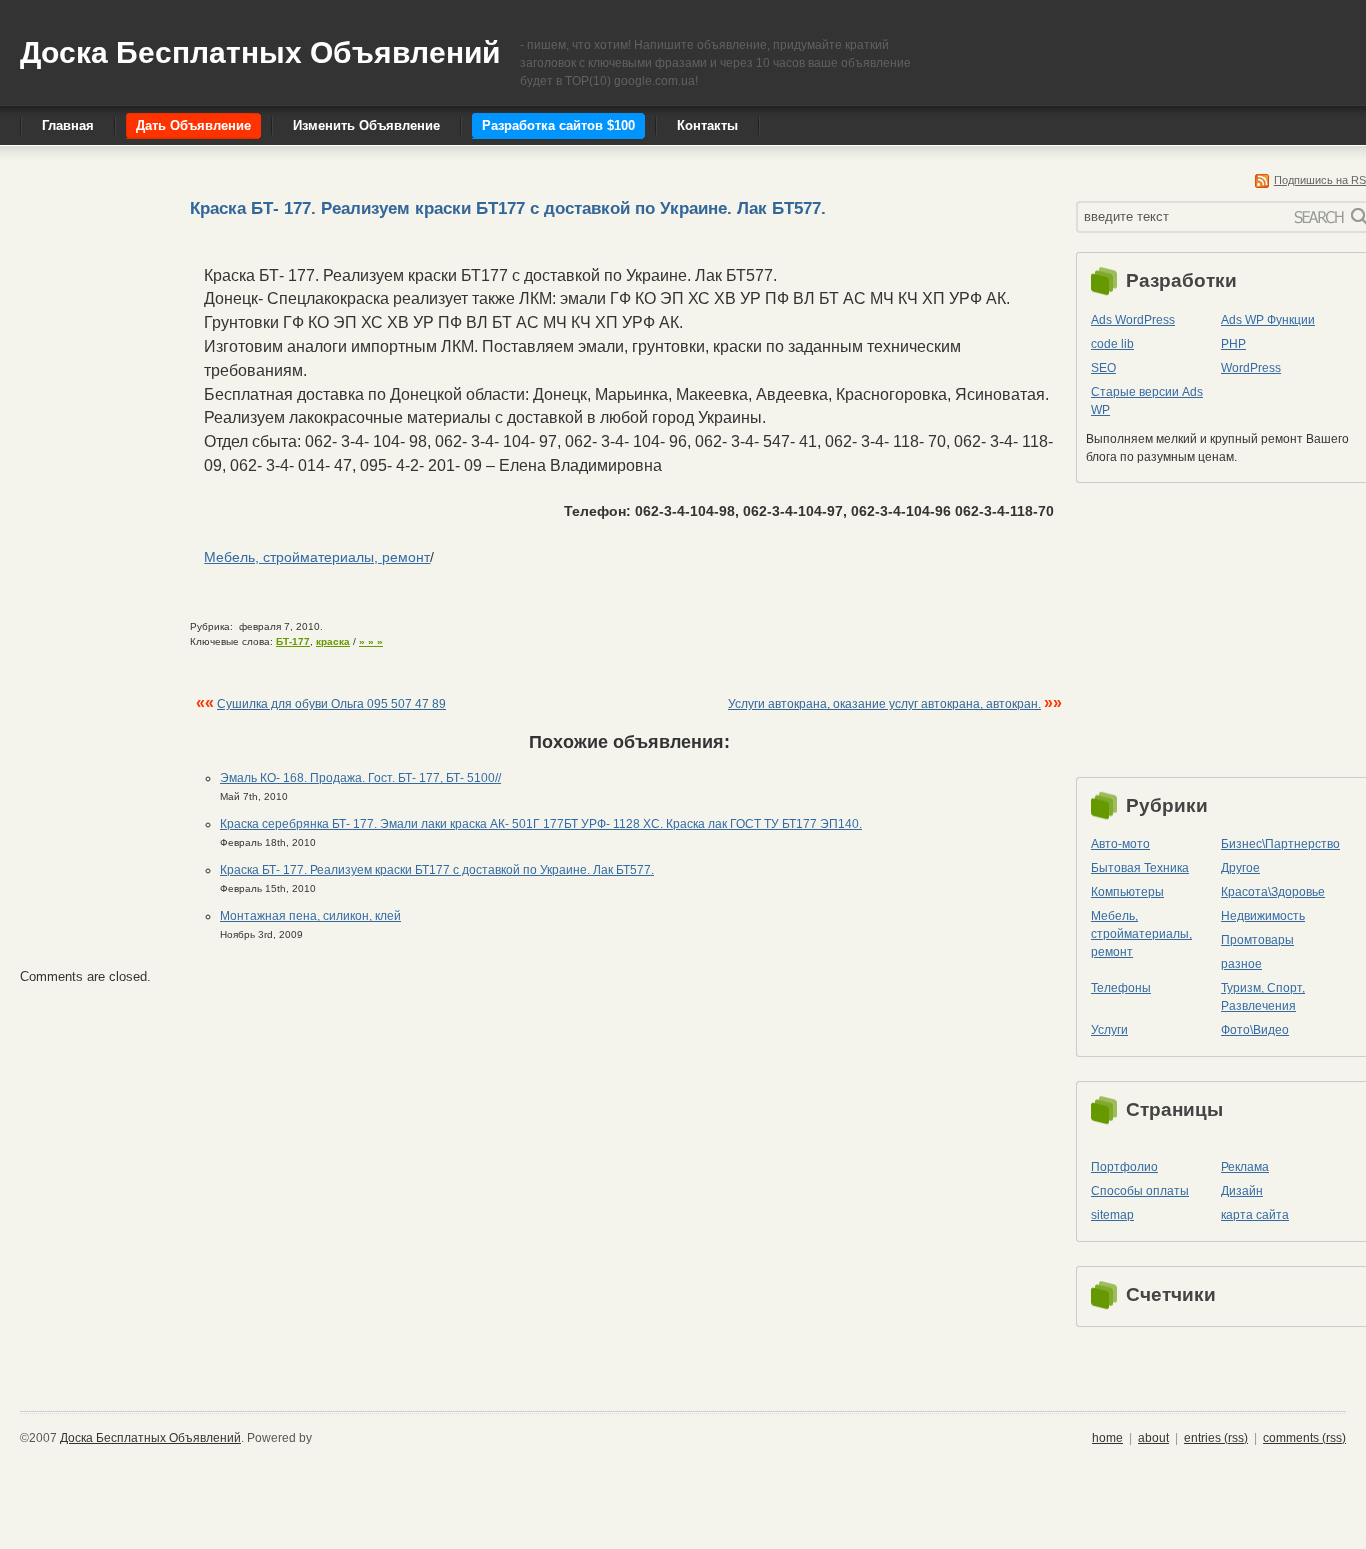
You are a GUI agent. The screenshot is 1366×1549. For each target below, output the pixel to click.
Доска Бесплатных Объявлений (260, 52)
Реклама (1245, 1167)
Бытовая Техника (1140, 868)
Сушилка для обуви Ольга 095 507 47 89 (331, 704)
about (1153, 1438)
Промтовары (1257, 940)
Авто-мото (1120, 844)
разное (1241, 964)
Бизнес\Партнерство (1280, 844)
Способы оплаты (1140, 1191)
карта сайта (1255, 1215)
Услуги (1109, 1030)
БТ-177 (293, 641)
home (1107, 1438)
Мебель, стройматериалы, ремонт (317, 557)
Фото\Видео (1255, 1030)
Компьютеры (1127, 892)
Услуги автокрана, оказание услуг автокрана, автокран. (884, 704)
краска (333, 641)
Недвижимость (1263, 916)
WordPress (1251, 368)
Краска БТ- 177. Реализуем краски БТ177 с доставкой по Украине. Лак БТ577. (437, 870)
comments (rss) (1304, 1438)
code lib (1112, 344)
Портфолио (1124, 1167)
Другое (1240, 868)
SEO (1103, 368)
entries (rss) (1216, 1438)
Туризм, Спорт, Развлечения (1263, 997)
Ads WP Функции (1268, 320)
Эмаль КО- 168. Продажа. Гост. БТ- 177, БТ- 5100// (360, 778)
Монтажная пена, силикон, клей (310, 916)
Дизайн (1242, 1191)
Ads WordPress (1133, 320)
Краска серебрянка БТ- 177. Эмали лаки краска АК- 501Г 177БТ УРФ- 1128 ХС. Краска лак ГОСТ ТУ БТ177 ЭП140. (541, 824)
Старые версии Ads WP (1147, 401)
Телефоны (1121, 988)
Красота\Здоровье (1273, 892)
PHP (1233, 344)
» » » (371, 641)
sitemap (1112, 1215)
